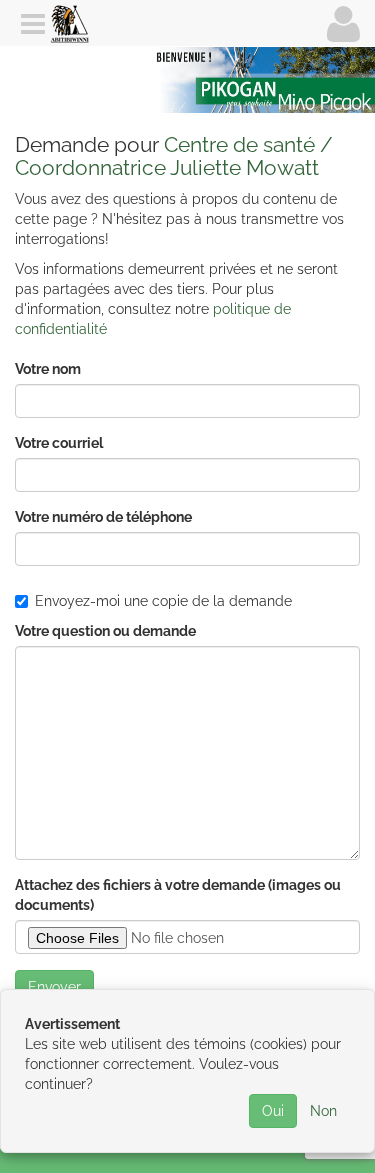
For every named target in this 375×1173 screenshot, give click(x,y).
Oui (273, 1111)
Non (323, 1111)
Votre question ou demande (105, 631)
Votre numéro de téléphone (103, 517)
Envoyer (54, 987)
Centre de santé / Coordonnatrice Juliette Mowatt (174, 156)
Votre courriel (59, 443)
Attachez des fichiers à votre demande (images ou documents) (178, 895)
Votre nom (48, 369)
